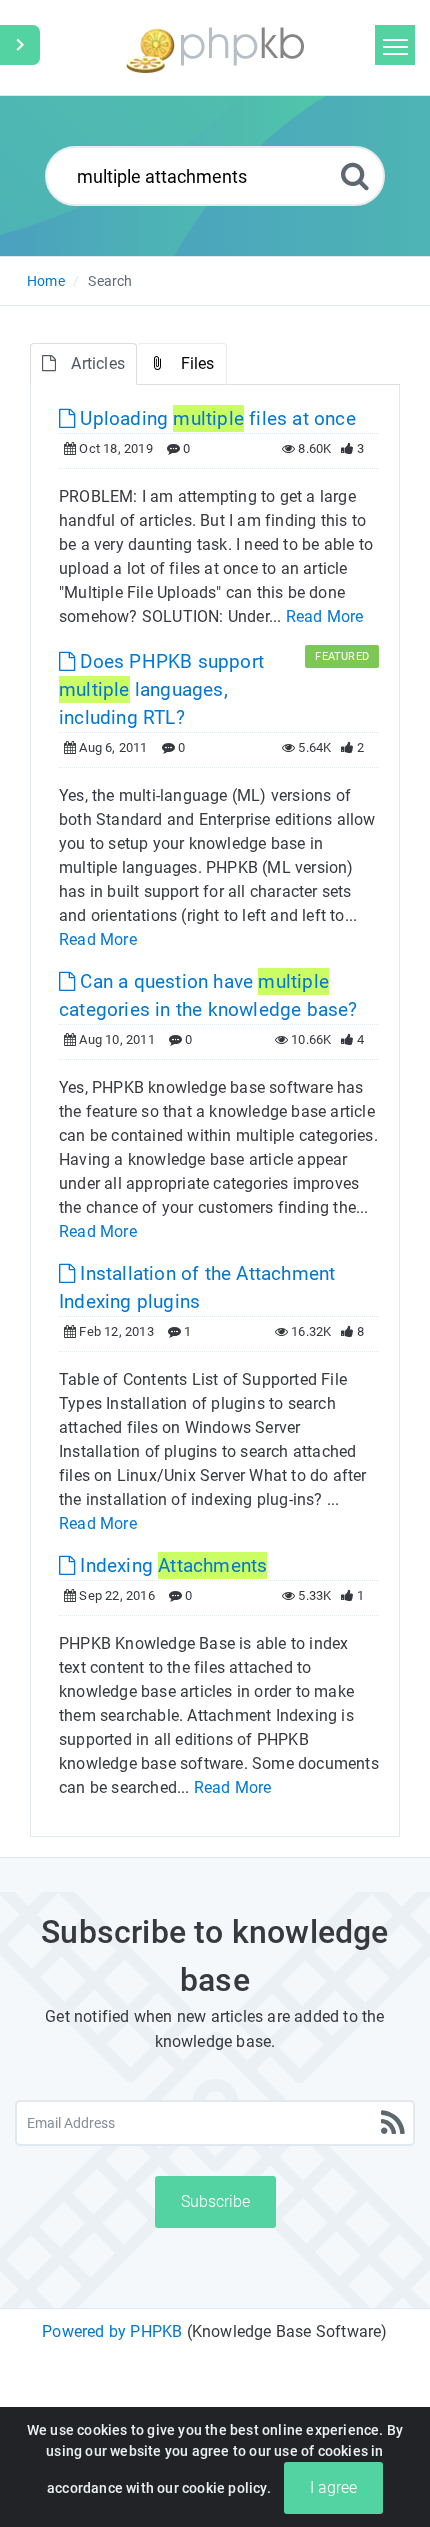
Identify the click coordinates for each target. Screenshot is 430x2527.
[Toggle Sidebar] (20, 45)
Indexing (171, 1565)
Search (110, 281)
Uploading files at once (215, 418)
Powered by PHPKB (112, 2331)
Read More (325, 616)
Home (46, 281)
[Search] (355, 175)
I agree (333, 2487)
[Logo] (215, 47)
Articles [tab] (98, 363)
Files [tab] (198, 363)
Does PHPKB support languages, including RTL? (161, 689)
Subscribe (215, 2201)
